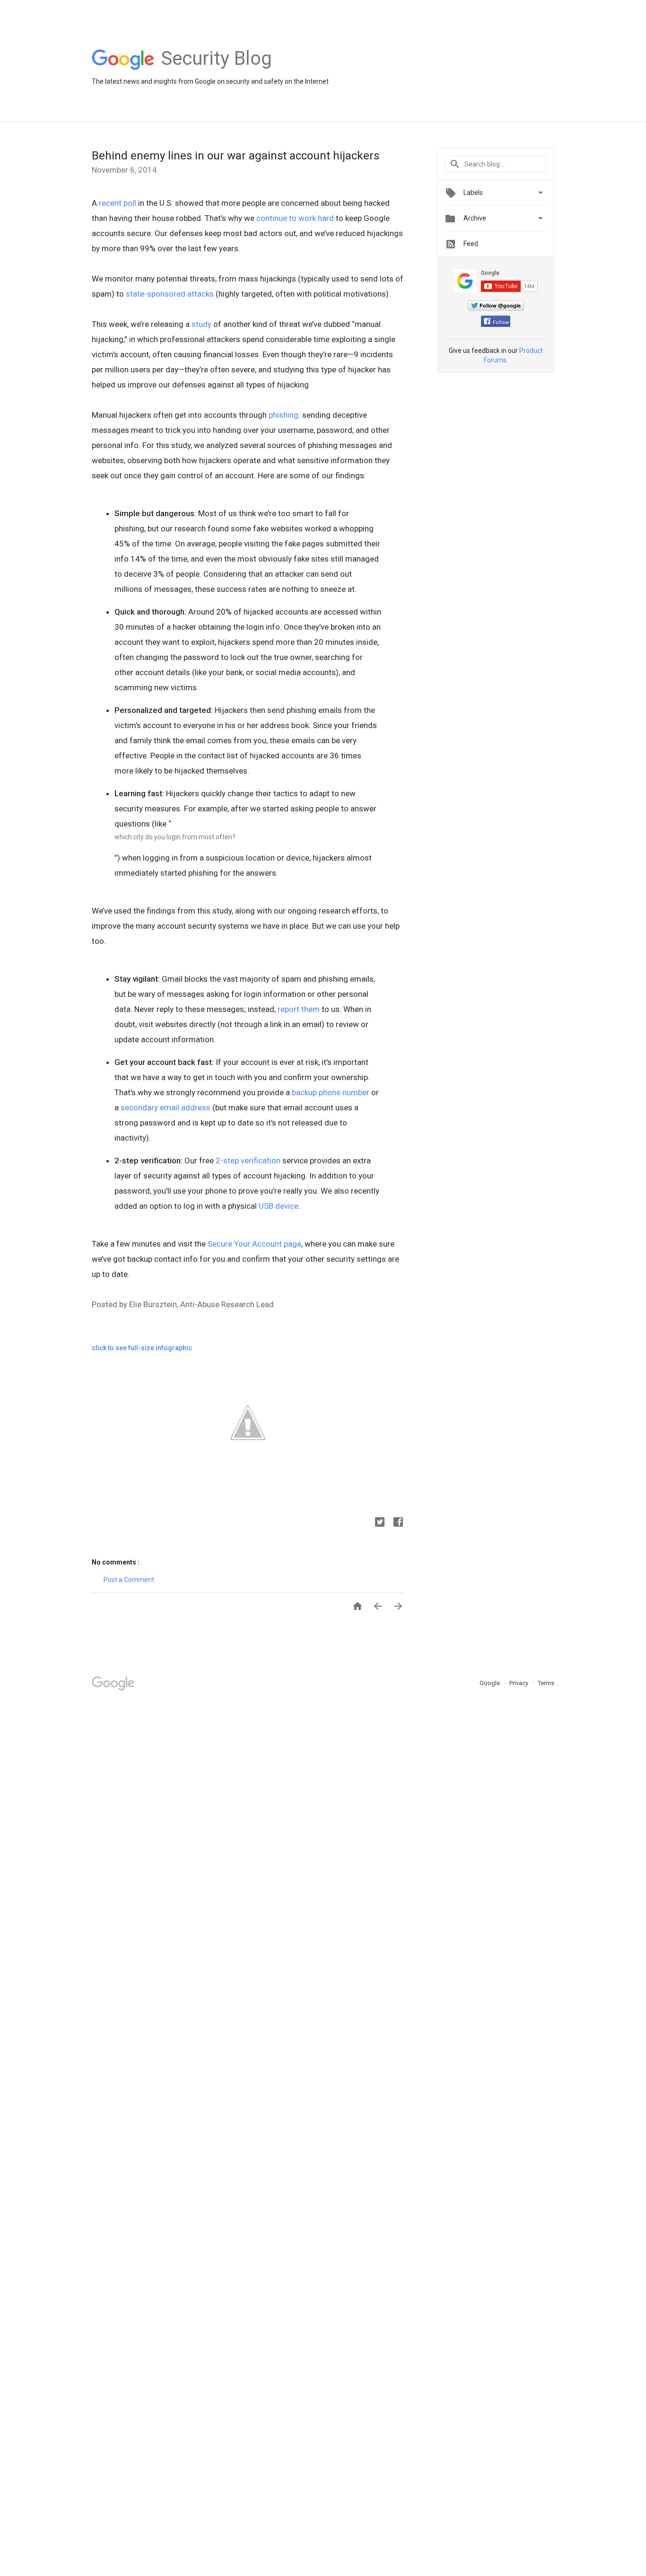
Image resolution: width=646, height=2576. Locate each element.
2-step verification (248, 1161)
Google (490, 1683)
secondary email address (166, 1108)
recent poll (118, 203)
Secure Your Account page (254, 1244)
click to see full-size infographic (142, 1348)
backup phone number (331, 1092)
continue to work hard (295, 218)
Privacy (519, 1683)
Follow (501, 322)
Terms (546, 1683)
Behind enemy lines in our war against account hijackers (236, 156)
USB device (279, 1206)
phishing (284, 415)
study (201, 324)
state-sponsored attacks (170, 294)
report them (299, 1009)
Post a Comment (129, 1580)
